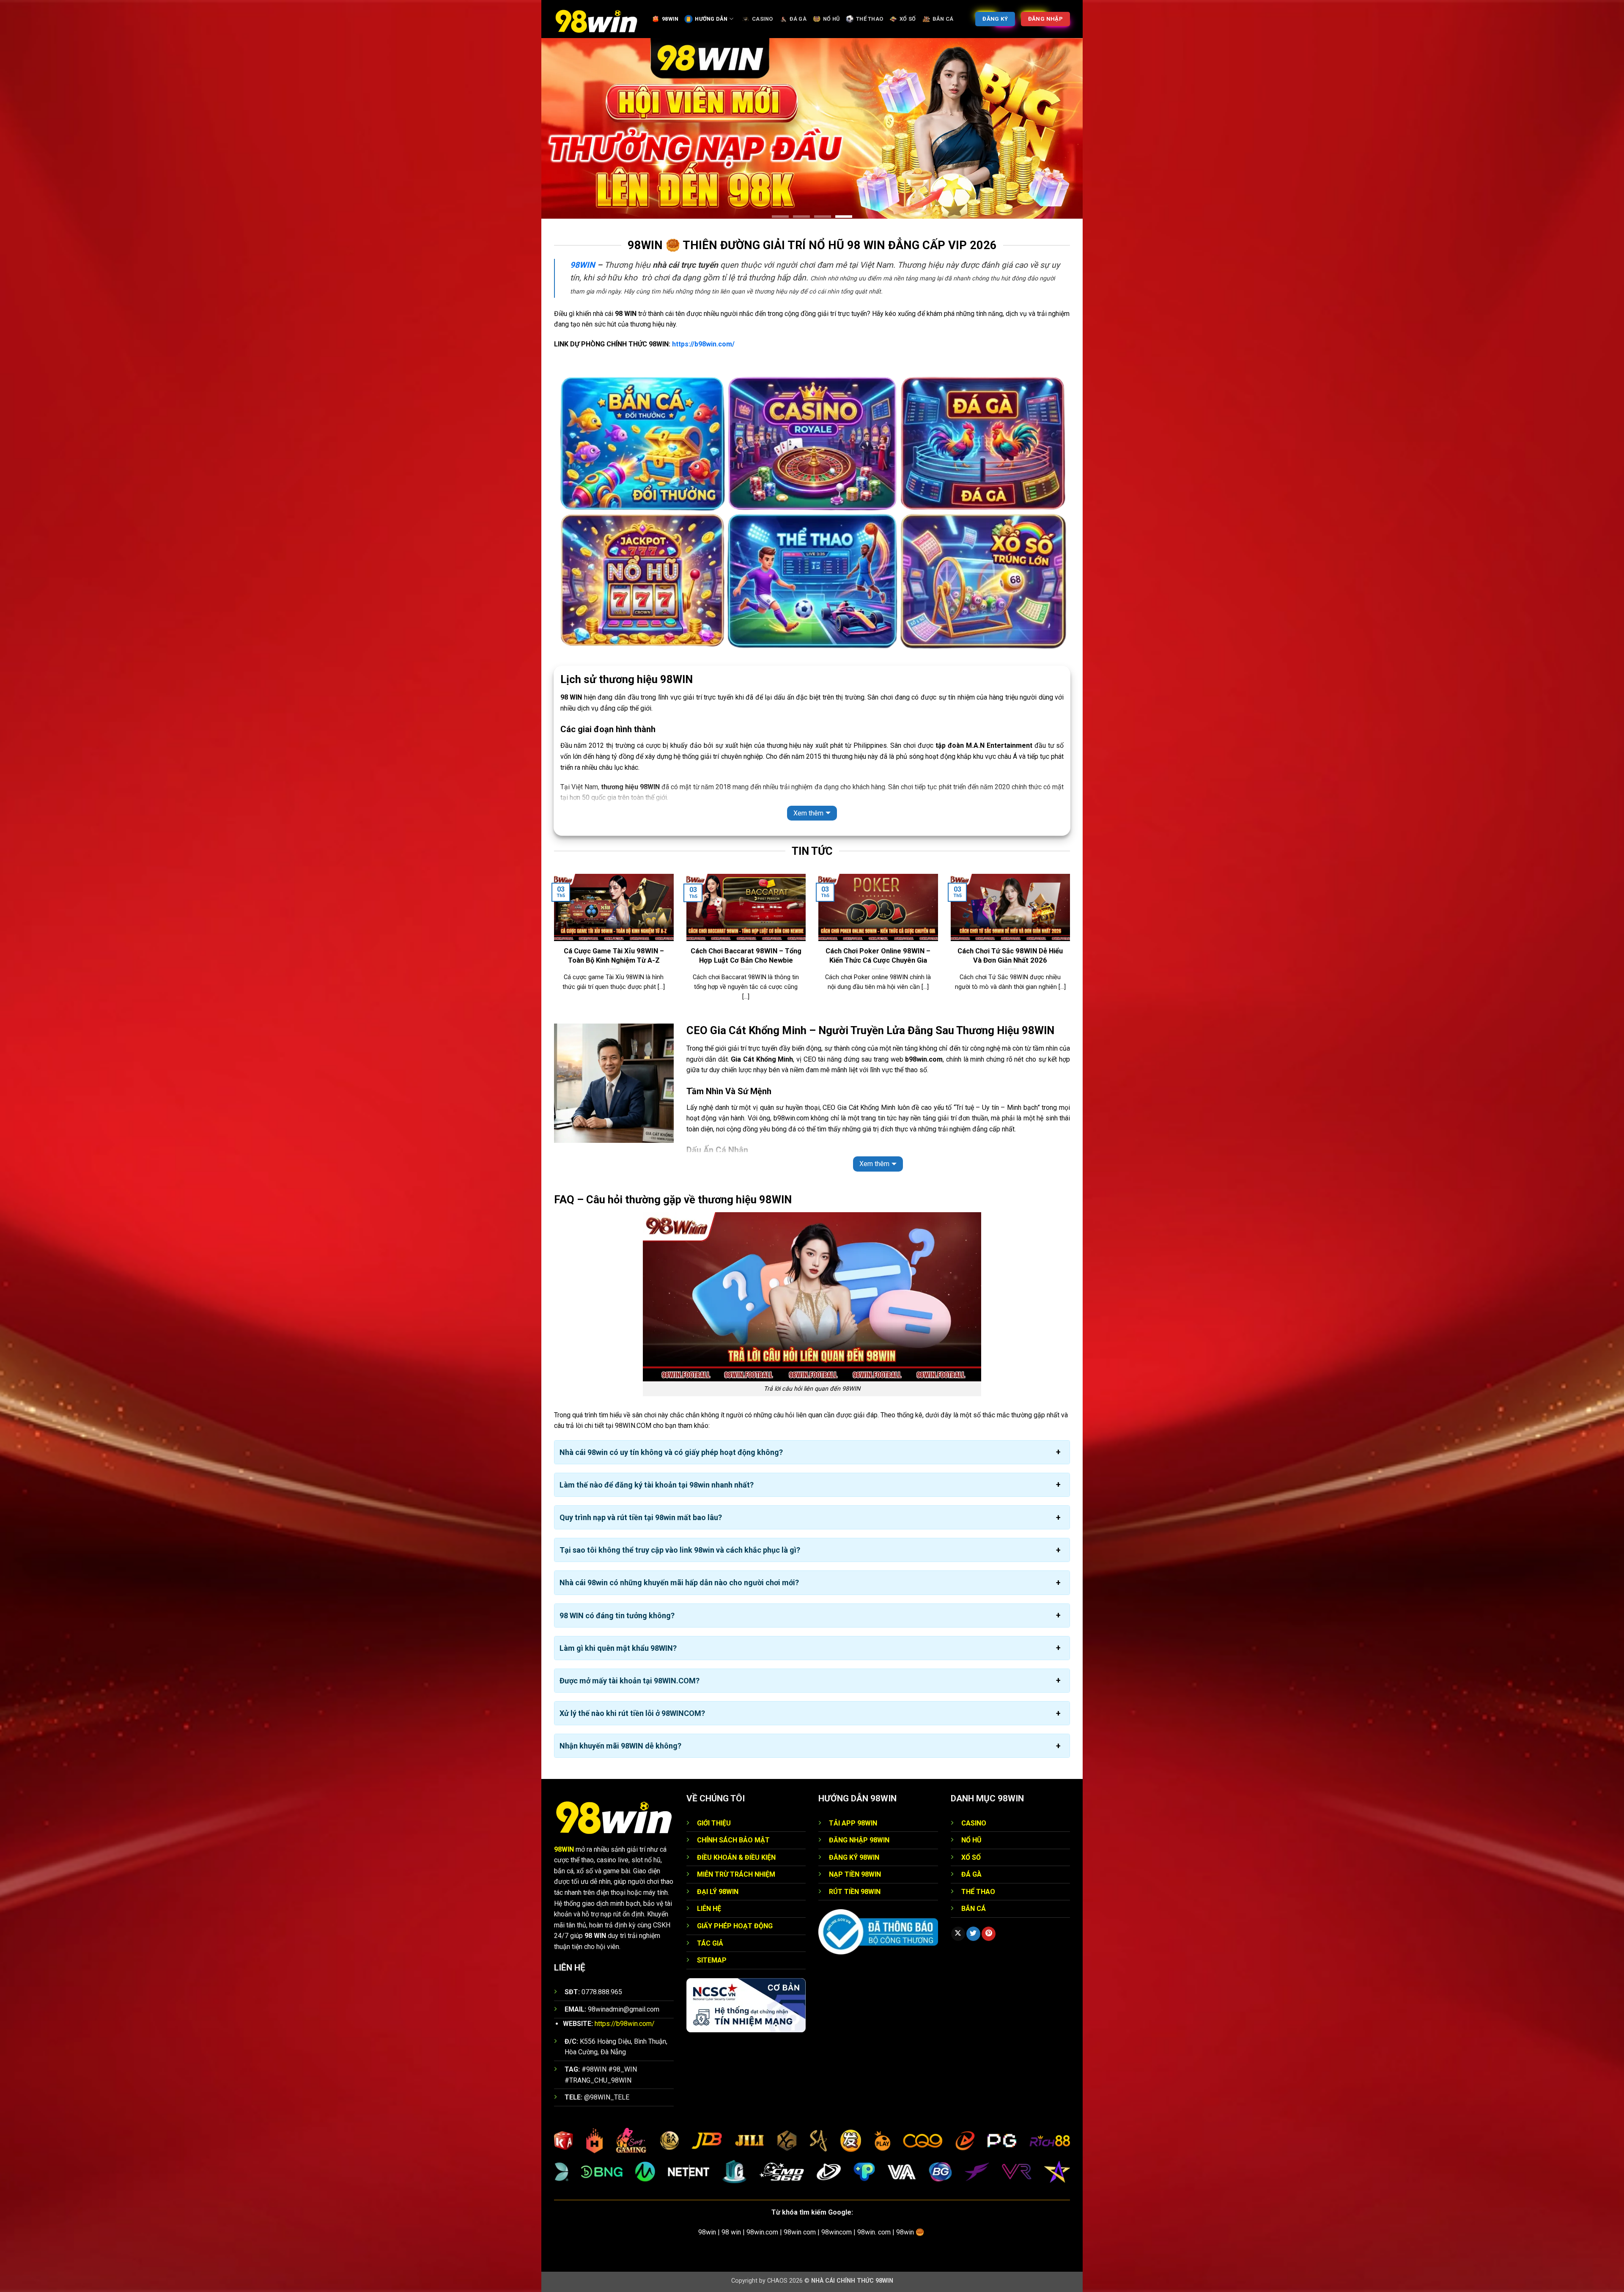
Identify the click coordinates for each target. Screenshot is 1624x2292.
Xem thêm (808, 768)
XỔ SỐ (908, 19)
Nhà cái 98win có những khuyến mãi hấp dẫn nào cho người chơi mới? (679, 1538)
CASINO (763, 19)
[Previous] (552, 903)
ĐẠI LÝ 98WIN (718, 1846)
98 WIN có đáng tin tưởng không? (617, 1570)
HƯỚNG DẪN (711, 19)
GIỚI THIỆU (714, 1778)
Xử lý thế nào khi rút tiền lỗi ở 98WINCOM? (632, 1668)
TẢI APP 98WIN (853, 1778)
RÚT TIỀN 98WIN (855, 1846)
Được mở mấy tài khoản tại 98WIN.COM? (630, 1635)
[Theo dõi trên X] (958, 1888)
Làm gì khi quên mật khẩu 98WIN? (618, 1603)
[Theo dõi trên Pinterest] (989, 1888)
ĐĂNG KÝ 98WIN (854, 1812)
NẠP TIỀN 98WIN (855, 1829)
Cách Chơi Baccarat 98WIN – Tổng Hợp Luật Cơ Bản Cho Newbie (746, 911)
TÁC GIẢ (710, 1898)
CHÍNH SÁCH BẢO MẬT (733, 1795)
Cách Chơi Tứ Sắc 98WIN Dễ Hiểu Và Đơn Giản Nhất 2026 (1010, 911)
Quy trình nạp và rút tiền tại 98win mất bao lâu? (641, 1472)
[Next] (1072, 903)
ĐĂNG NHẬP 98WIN (859, 1795)
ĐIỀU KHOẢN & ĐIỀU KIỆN (736, 1812)
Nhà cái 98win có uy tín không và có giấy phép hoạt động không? (671, 1407)
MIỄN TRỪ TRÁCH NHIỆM (736, 1829)
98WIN (670, 19)
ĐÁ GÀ (798, 19)
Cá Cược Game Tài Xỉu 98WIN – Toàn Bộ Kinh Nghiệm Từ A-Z (614, 911)
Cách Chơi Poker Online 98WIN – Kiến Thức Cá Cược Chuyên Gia (878, 911)
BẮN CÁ (943, 19)
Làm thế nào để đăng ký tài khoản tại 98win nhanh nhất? (657, 1440)
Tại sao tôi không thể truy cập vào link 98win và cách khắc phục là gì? (680, 1505)
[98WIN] (596, 19)
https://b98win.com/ (703, 299)
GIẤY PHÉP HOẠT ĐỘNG (735, 1881)
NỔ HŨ (831, 19)
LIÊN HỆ (709, 1864)
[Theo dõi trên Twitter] (973, 1888)
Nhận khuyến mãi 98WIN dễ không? (620, 1701)
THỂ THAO (870, 19)
